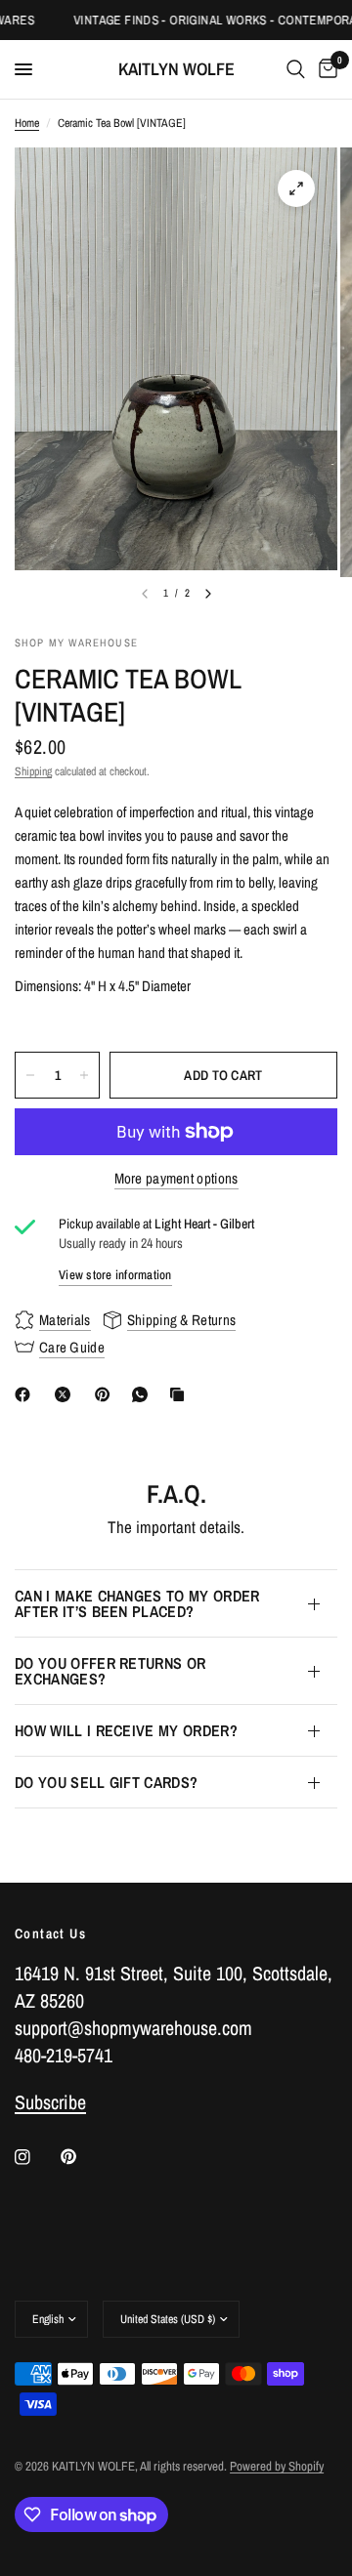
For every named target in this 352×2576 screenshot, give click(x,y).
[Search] (296, 69)
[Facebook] (26, 1394)
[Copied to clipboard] (181, 1394)
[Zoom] (296, 188)
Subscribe (50, 2102)
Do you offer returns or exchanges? (110, 1671)
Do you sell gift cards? (106, 1782)
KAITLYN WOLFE (176, 69)
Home (27, 123)
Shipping (33, 771)
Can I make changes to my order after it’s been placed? (137, 1603)
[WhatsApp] (144, 1394)
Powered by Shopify (277, 2466)
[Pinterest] (107, 1394)
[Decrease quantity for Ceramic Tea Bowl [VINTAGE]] (30, 1075)
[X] (66, 1394)
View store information (115, 1275)
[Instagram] (36, 2157)
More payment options (176, 1178)
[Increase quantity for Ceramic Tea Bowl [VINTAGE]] (84, 1075)
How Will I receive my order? (126, 1730)
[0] (325, 69)
